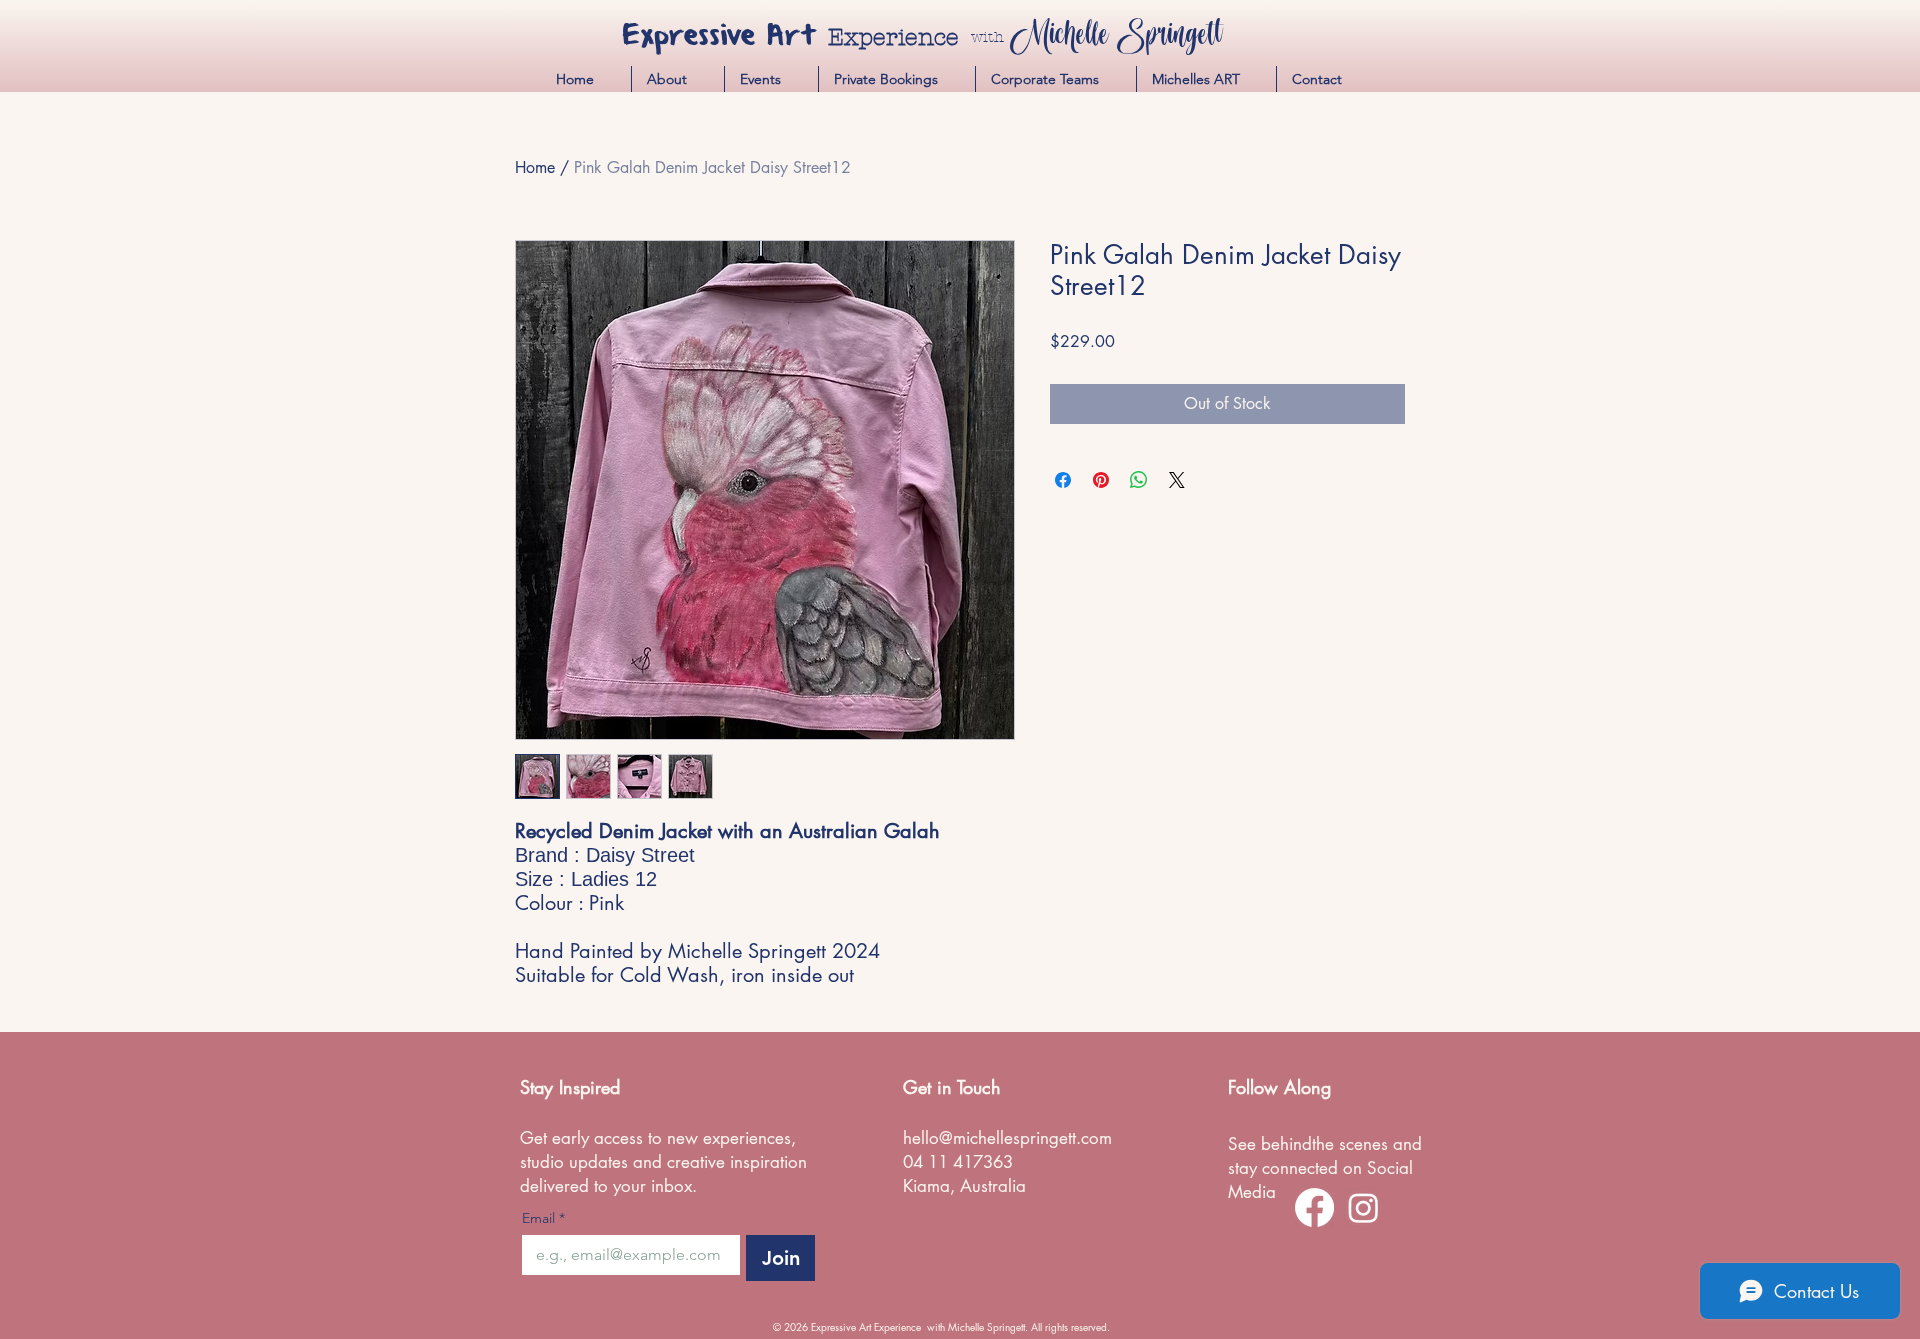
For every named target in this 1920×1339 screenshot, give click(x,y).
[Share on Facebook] (1063, 480)
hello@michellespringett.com (1007, 1138)
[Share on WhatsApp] (1139, 480)
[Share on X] (1177, 480)
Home (535, 167)
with (987, 37)
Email (543, 1218)
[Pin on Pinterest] (1101, 480)
